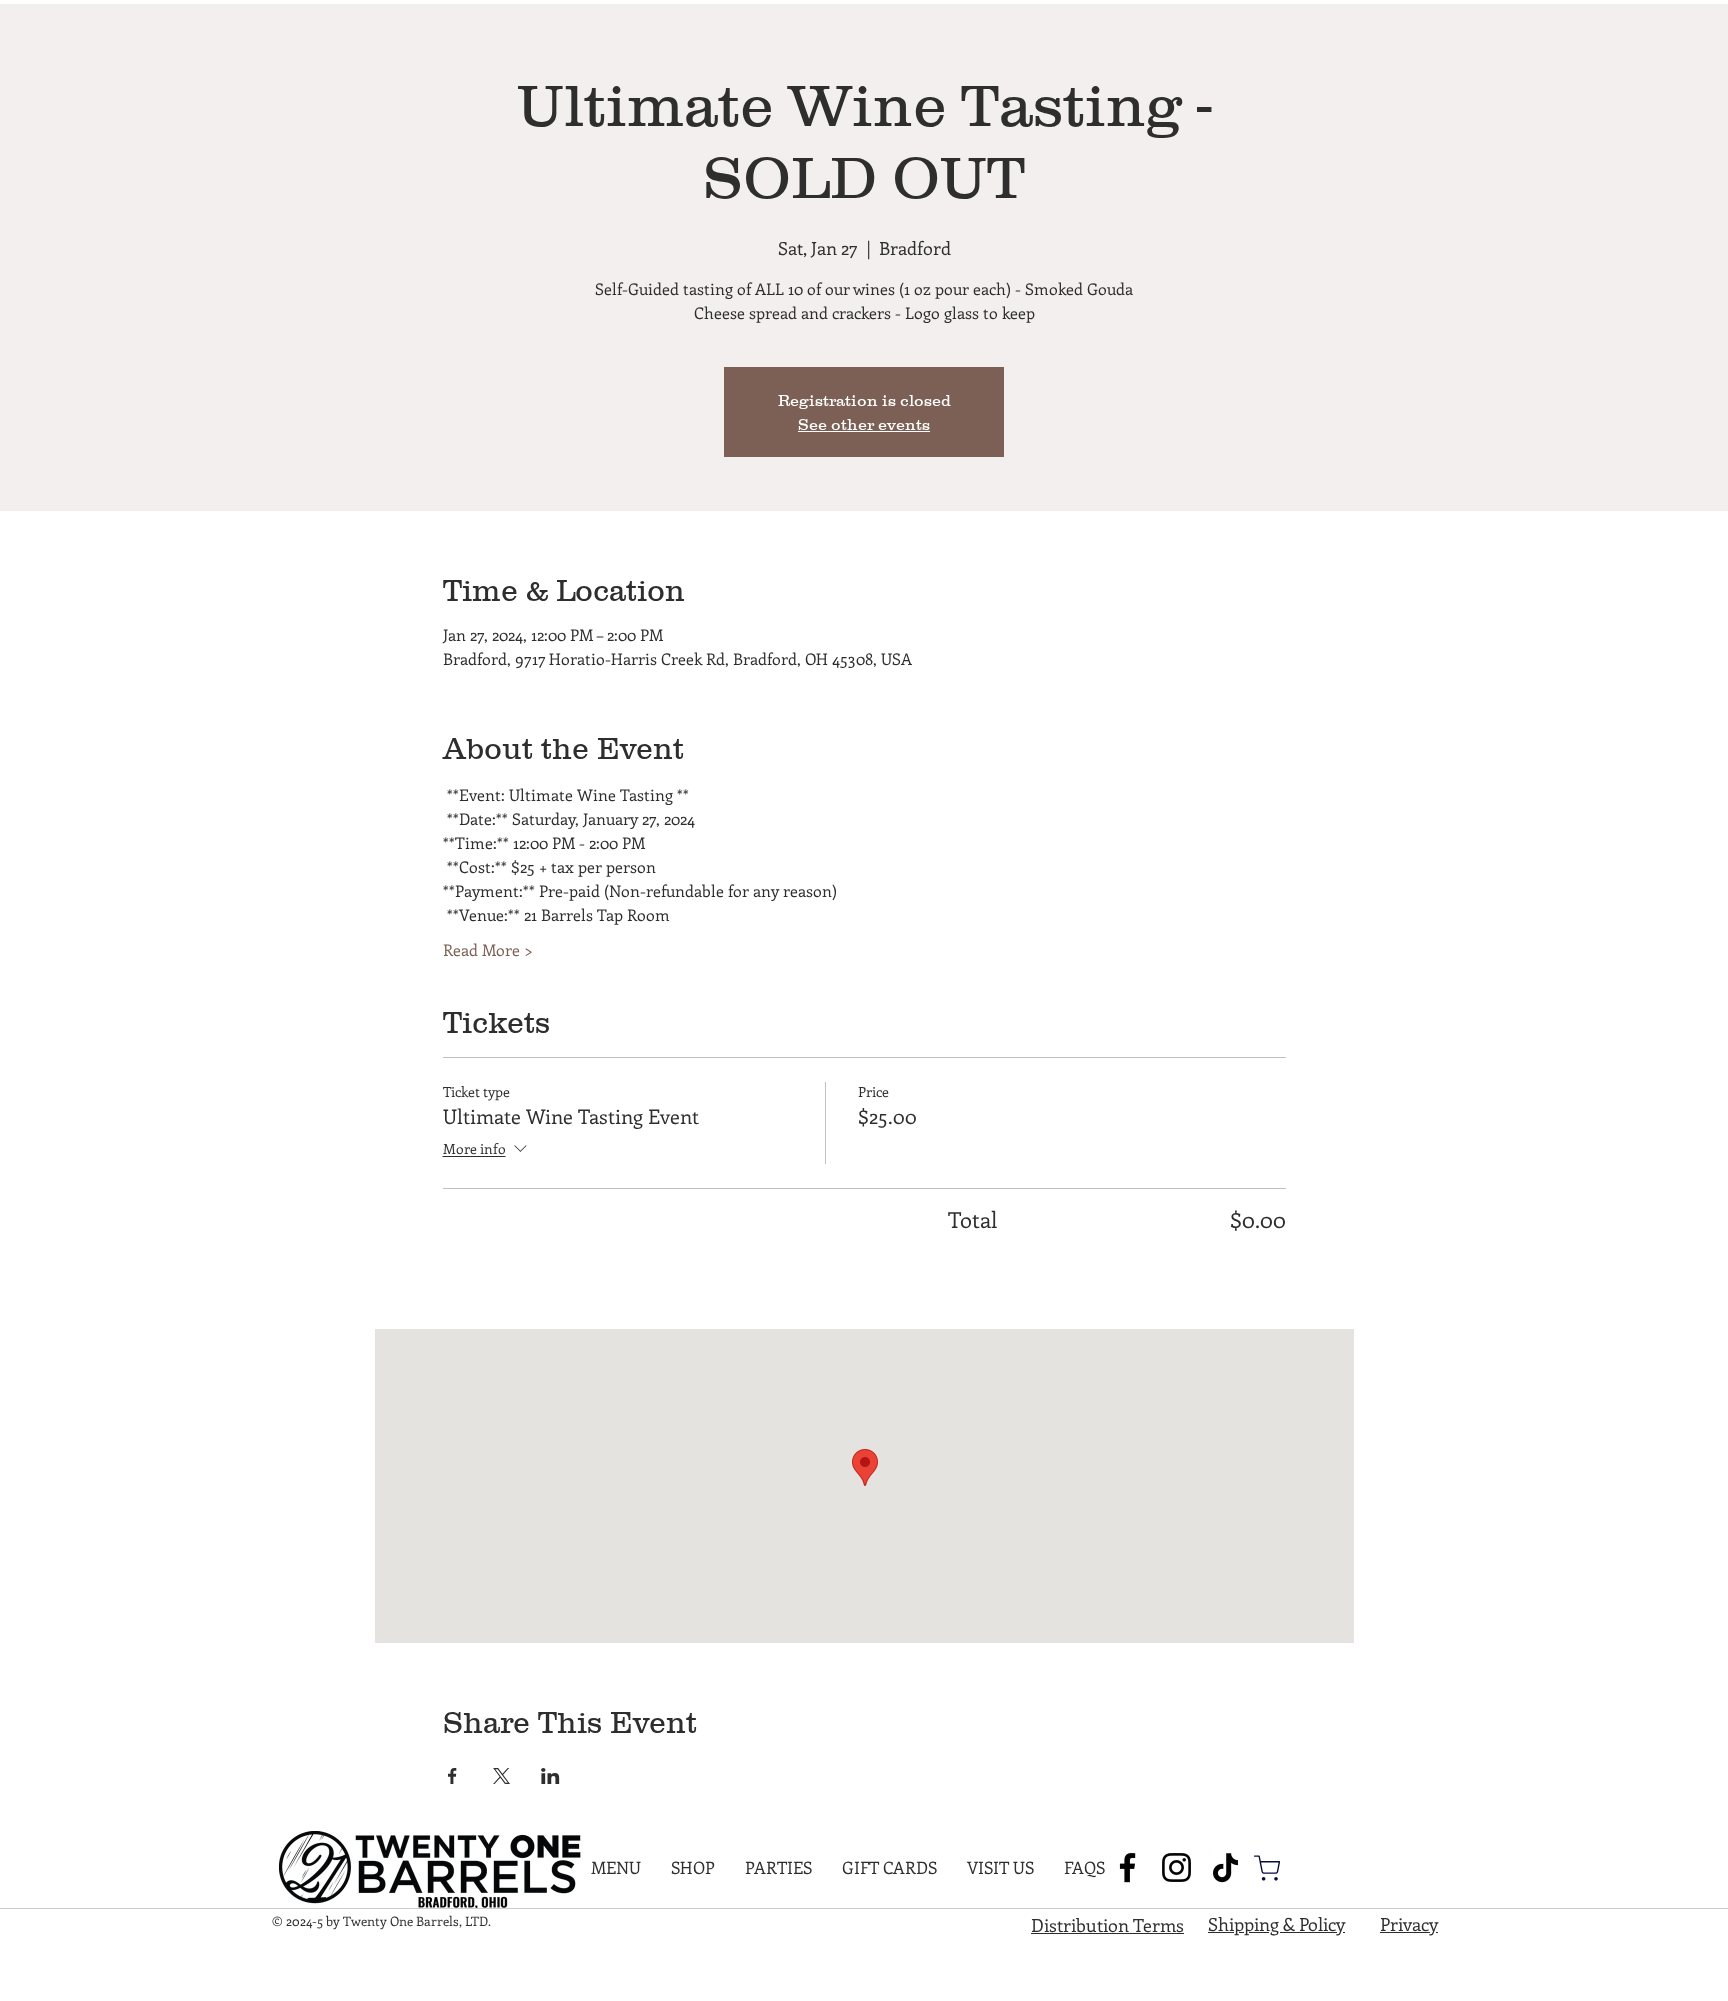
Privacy (1409, 1924)
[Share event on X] (501, 1776)
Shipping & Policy (1276, 1924)
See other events (864, 424)
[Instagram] (1176, 1867)
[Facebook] (1127, 1867)
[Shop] (1267, 1868)
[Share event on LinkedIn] (550, 1776)
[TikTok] (1225, 1867)
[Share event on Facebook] (452, 1776)
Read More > (488, 949)
